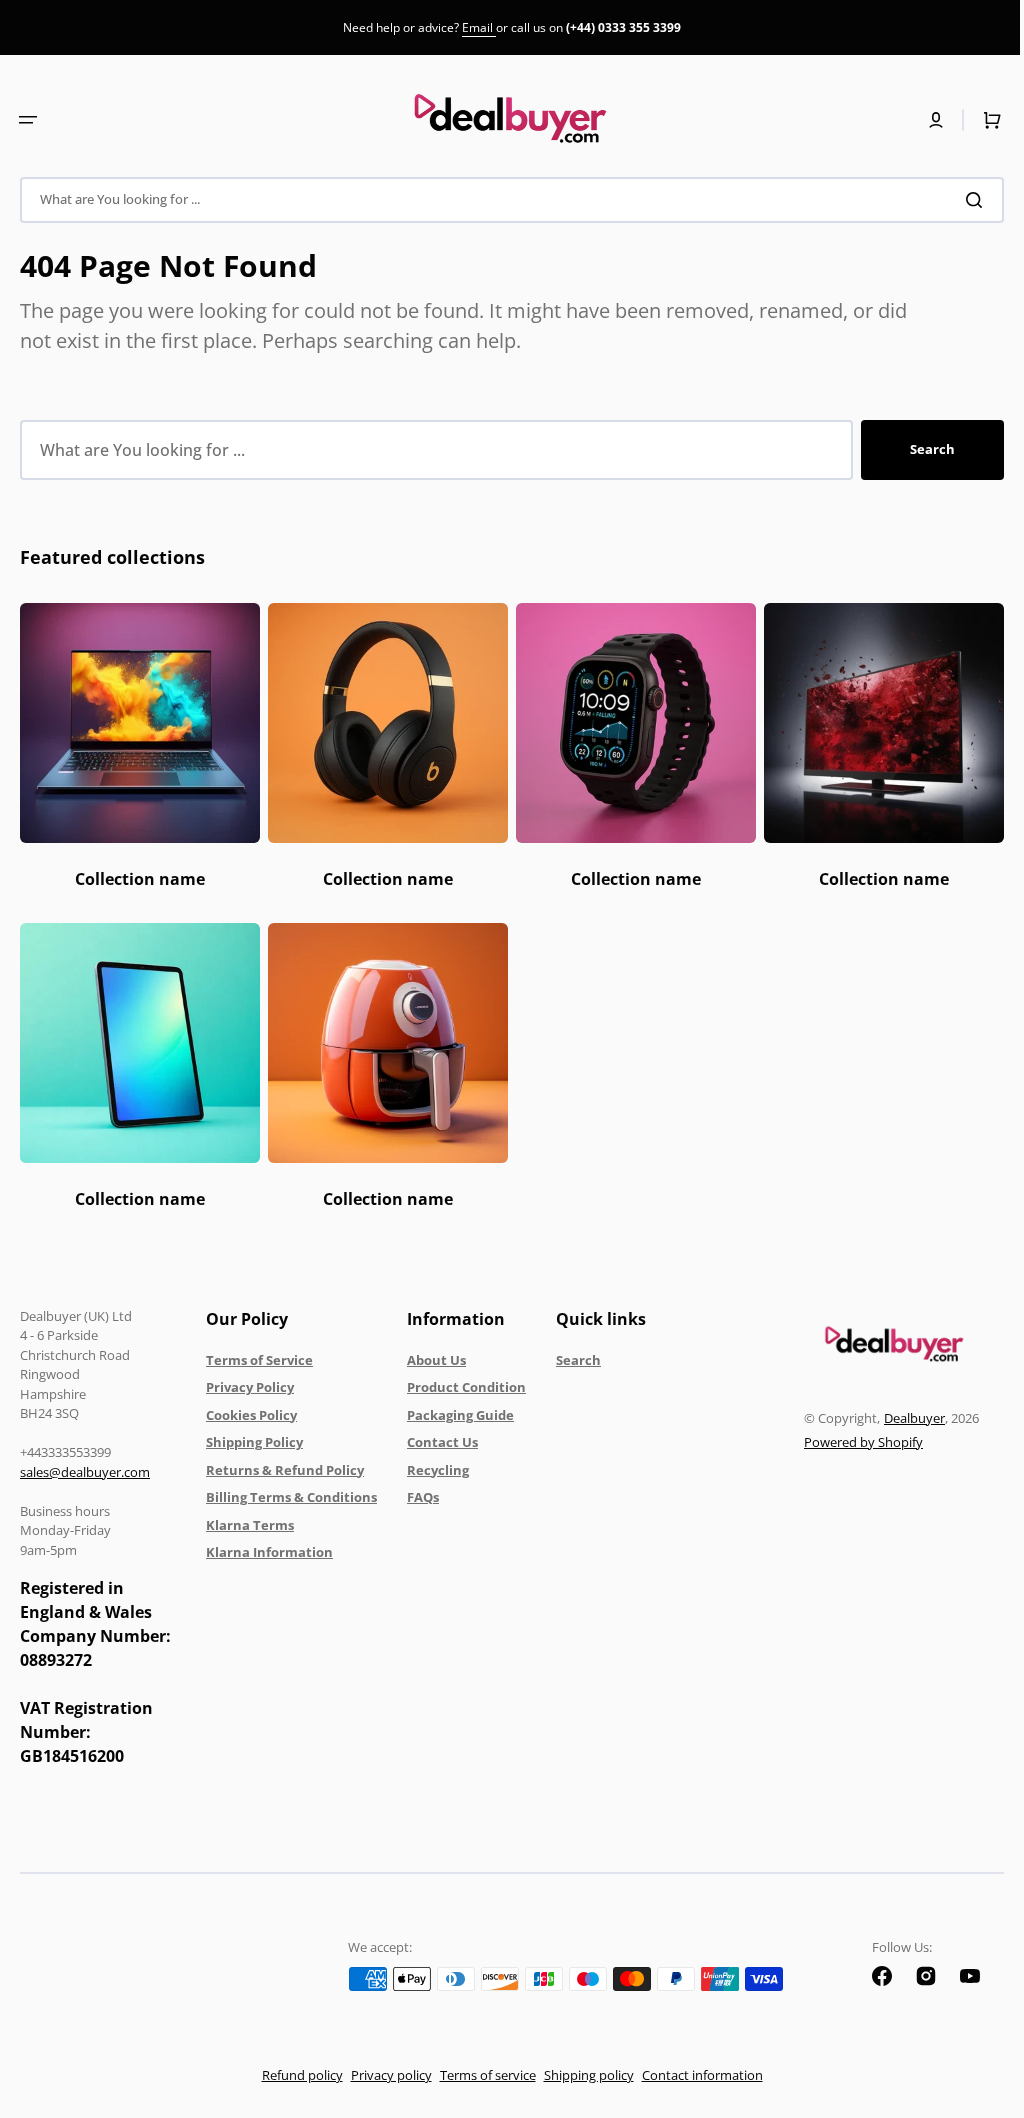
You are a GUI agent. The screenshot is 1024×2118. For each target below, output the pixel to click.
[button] (28, 120)
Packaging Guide (460, 1415)
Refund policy (294, 2075)
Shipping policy (581, 2075)
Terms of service (480, 2075)
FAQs (423, 1497)
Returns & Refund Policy (285, 1470)
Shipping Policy (254, 1442)
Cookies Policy (251, 1415)
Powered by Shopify (848, 1442)
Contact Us (442, 1442)
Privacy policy (383, 2075)
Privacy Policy (250, 1387)
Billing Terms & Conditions (291, 1497)
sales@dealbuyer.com (85, 1472)
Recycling (438, 1470)
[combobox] (504, 200)
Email (479, 27)
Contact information (694, 2075)
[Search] (963, 200)
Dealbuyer (899, 1418)
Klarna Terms (250, 1525)
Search (917, 449)
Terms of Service (259, 1360)
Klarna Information (269, 1552)
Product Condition (466, 1387)
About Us (436, 1360)
